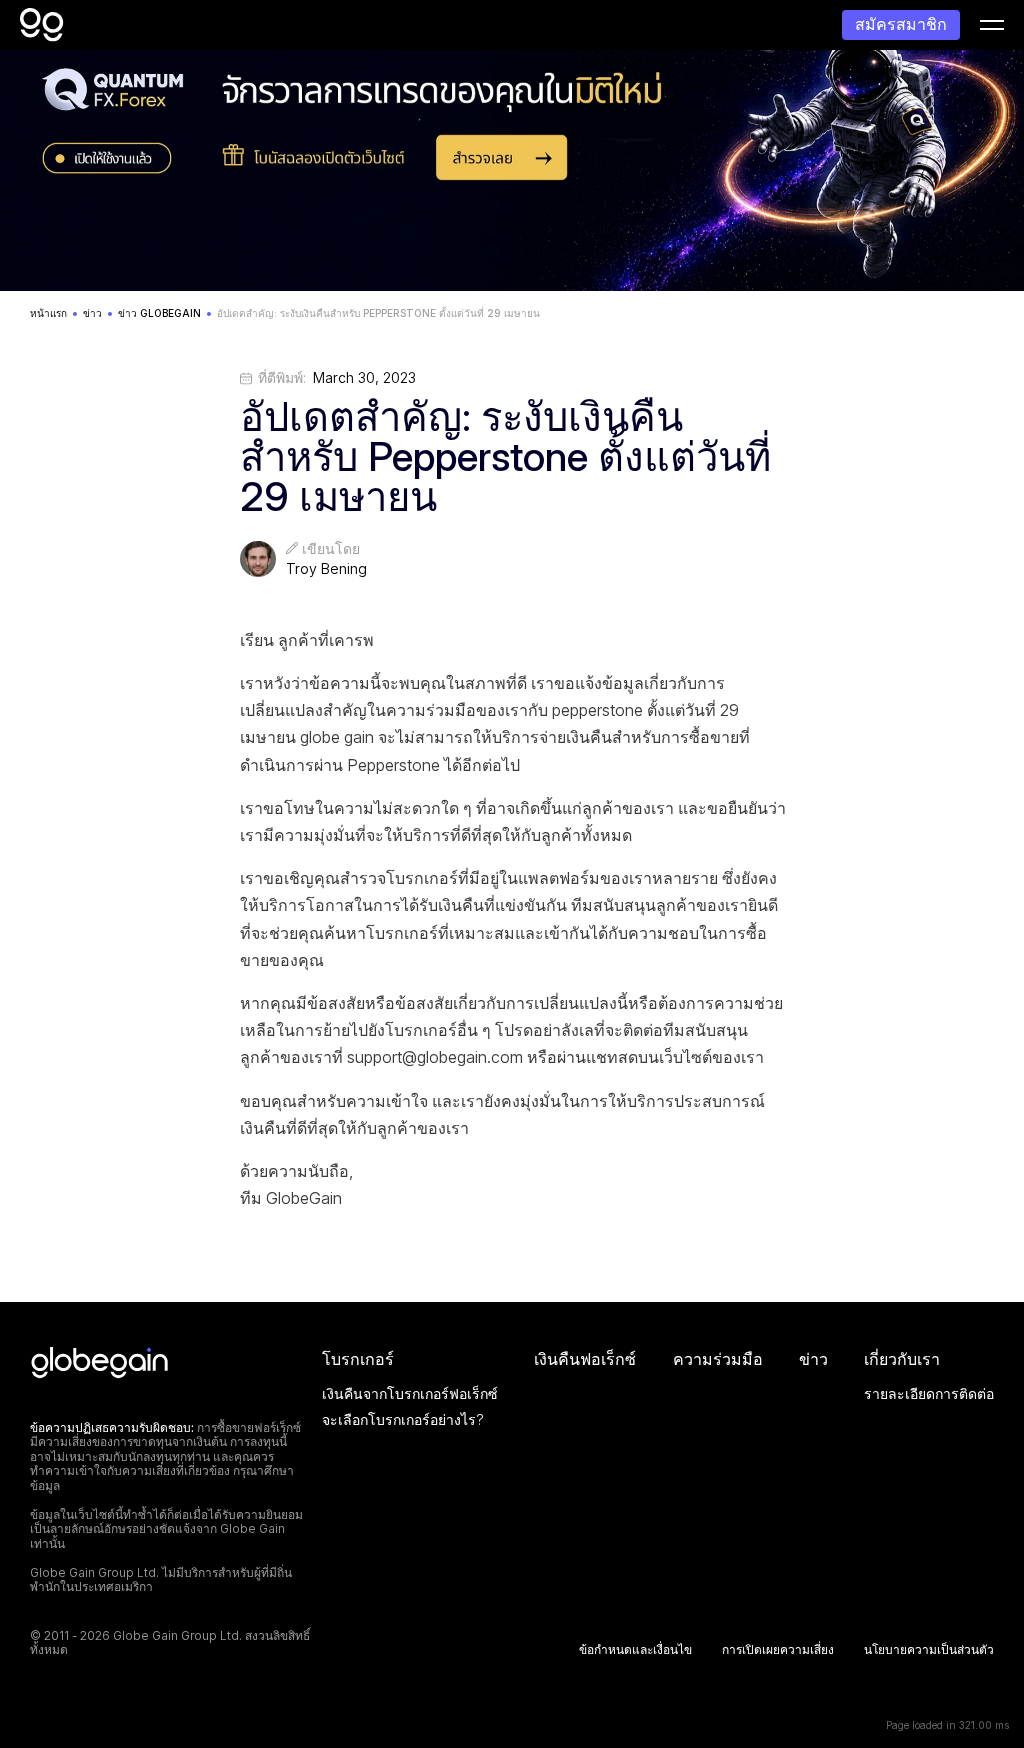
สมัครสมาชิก (901, 24)
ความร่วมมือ (718, 1359)
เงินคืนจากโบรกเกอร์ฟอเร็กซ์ (410, 1393)
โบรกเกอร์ (358, 1359)
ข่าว (813, 1359)
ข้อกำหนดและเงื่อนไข (635, 1650)
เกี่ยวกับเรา (902, 1359)
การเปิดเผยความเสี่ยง (778, 1650)
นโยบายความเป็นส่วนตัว (929, 1650)
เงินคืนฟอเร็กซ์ (585, 1359)
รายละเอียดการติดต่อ (929, 1393)
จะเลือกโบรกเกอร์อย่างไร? (403, 1419)
